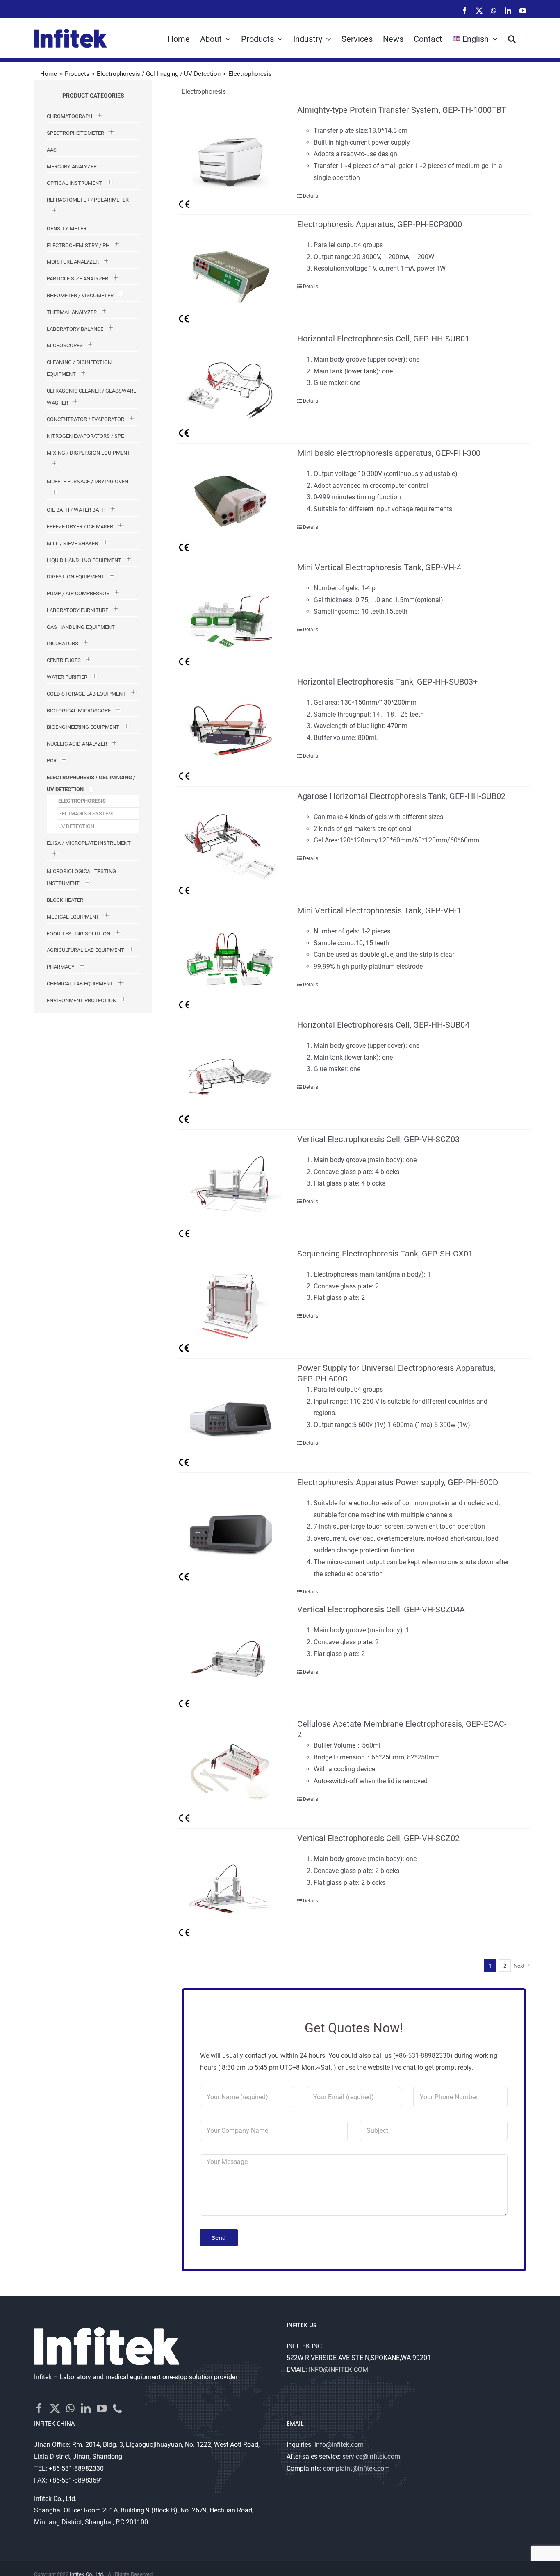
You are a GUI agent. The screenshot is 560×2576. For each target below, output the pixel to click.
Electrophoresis (82, 801)
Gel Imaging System (85, 814)
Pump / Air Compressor (78, 593)
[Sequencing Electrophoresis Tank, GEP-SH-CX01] (230, 1301)
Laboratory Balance (75, 329)
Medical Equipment (73, 917)
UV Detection (76, 826)
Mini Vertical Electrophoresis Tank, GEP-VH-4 (379, 567)
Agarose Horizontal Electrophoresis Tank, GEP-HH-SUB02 (401, 796)
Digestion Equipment (76, 577)
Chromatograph (69, 116)
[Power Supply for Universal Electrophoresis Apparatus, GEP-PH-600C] (230, 1415)
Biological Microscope (79, 711)
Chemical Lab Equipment (80, 984)
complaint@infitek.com (356, 2468)
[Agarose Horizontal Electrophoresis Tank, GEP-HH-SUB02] (230, 844)
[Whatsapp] (70, 2408)
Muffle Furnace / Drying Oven (88, 481)
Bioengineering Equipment (83, 727)
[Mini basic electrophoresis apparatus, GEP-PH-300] (230, 501)
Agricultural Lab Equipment (85, 950)
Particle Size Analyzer (77, 279)
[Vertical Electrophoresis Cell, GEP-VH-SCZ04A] (230, 1657)
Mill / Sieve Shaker (72, 543)
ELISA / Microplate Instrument (89, 843)
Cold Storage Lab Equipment (86, 694)
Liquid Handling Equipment (84, 560)
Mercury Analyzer (72, 167)
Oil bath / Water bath (76, 510)
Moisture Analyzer (73, 262)
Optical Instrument (74, 183)
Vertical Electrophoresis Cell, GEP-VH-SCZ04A (381, 1609)
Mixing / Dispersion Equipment (89, 453)
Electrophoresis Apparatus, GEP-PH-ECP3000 (380, 224)
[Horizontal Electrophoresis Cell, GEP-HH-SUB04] (230, 1072)
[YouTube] (102, 2408)
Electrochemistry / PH (78, 245)
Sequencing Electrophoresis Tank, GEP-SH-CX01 (385, 1254)
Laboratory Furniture (77, 610)
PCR (52, 761)
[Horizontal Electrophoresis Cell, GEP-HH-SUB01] (230, 386)
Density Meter (67, 229)
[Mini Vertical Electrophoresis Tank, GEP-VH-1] (230, 958)
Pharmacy (61, 967)
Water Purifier (67, 677)
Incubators (63, 643)
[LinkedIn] (86, 2408)
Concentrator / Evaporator (85, 419)
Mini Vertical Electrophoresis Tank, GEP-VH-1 (379, 910)
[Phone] (118, 2408)
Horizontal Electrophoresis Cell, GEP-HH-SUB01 (383, 339)
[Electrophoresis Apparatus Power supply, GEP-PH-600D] (230, 1530)
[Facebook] (39, 2408)
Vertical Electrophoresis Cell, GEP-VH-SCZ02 (378, 1838)
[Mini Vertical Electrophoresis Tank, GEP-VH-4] (230, 615)
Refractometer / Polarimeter (88, 200)
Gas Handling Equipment (81, 627)
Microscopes (65, 345)
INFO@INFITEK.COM (338, 2370)
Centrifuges (64, 660)
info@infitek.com (339, 2445)
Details (311, 196)
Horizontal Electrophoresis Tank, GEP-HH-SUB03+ (387, 682)
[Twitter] (55, 2408)
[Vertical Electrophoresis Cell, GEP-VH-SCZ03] (230, 1187)
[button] (512, 38)
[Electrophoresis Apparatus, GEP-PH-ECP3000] (230, 272)
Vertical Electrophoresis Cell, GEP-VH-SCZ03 (378, 1139)
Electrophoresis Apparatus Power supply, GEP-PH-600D (398, 1482)
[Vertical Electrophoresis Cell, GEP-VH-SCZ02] (230, 1886)
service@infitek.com (371, 2457)
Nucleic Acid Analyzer (77, 744)
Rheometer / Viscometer (80, 295)
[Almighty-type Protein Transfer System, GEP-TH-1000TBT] (230, 157)
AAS (52, 150)
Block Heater (65, 900)
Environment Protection (82, 1000)
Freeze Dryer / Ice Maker (80, 527)
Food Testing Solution (79, 934)
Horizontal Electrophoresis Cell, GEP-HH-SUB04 (383, 1025)
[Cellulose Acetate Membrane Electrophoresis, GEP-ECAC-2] (230, 1771)
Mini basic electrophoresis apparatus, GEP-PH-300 (389, 453)
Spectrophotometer (75, 133)
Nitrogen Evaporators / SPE (85, 436)
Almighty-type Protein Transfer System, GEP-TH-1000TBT (402, 110)
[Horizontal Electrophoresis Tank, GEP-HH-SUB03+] (230, 729)
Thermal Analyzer (72, 312)
